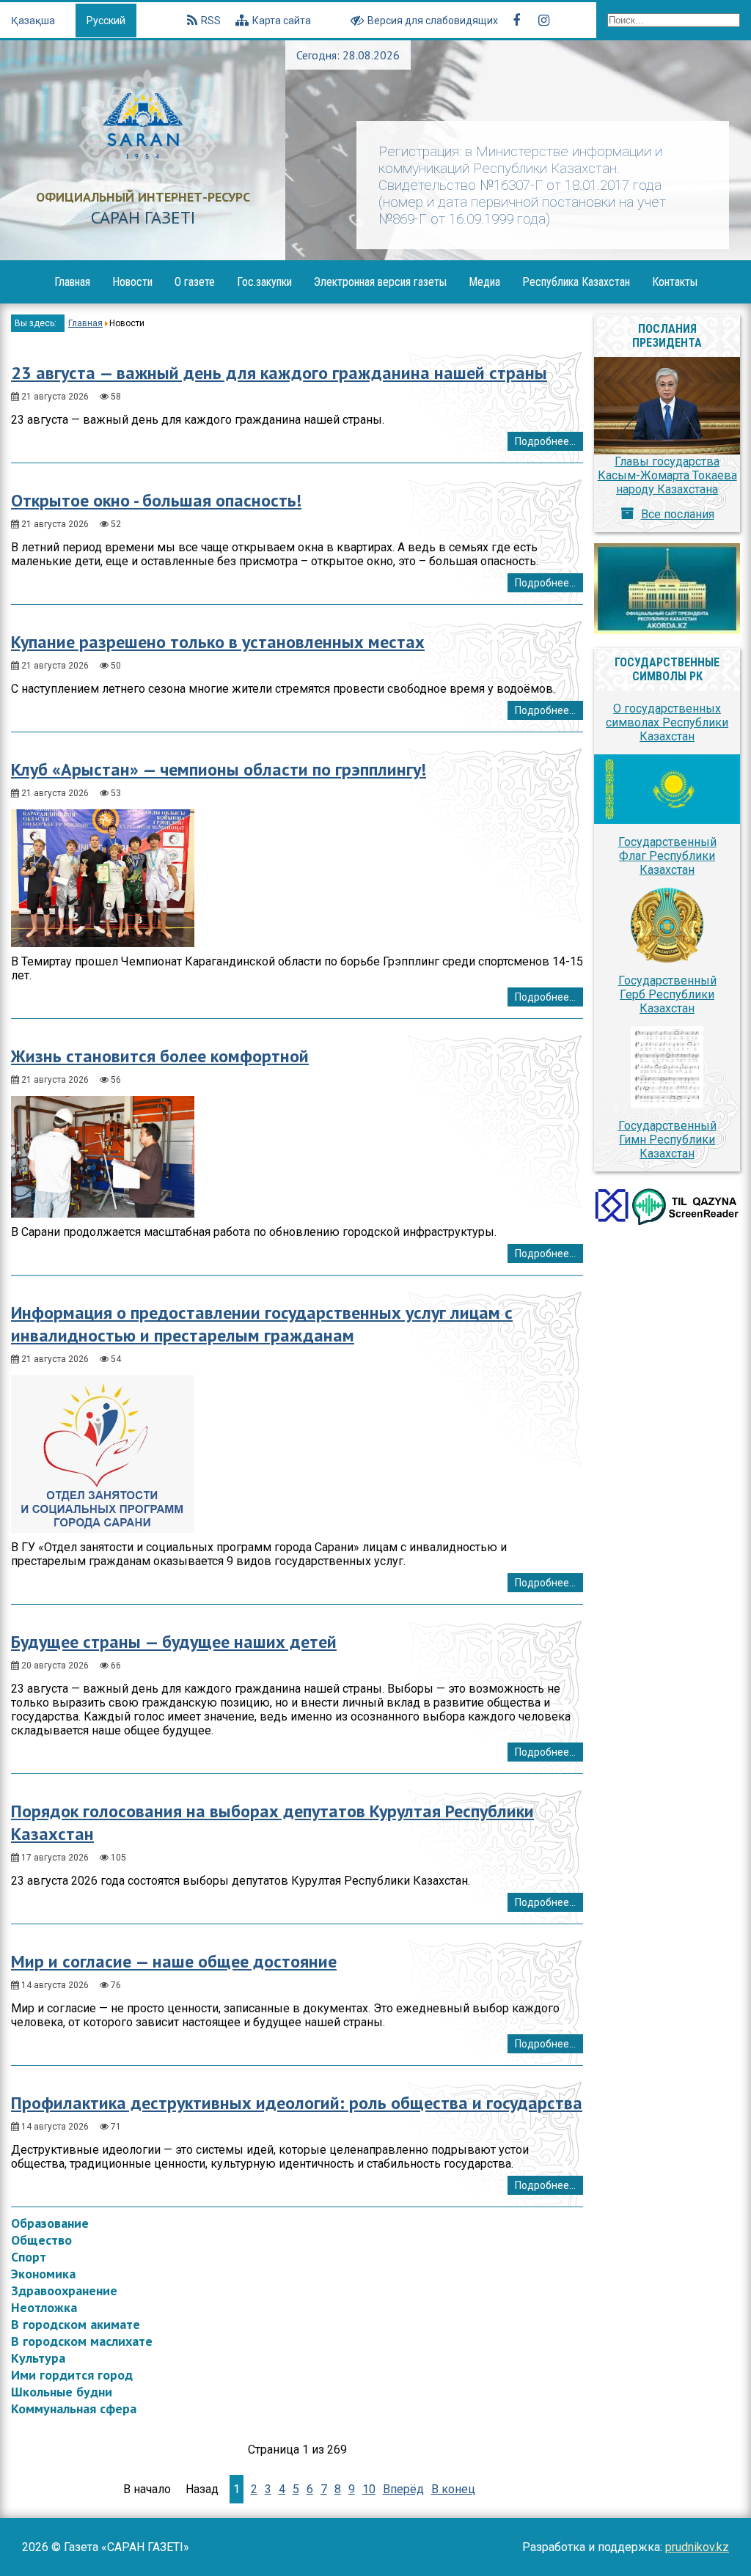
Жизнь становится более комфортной (160, 1056)
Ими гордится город (72, 2375)
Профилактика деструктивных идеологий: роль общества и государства (297, 2103)
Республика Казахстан (576, 282)
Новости (132, 282)
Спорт (29, 2257)
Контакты (675, 282)
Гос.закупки (264, 282)
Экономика (43, 2274)
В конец (453, 2489)
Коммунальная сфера (74, 2408)
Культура (38, 2358)
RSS (211, 21)
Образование (50, 2223)
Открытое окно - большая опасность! (156, 500)
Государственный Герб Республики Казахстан (667, 994)
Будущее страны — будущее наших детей (174, 1642)
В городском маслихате (82, 2341)
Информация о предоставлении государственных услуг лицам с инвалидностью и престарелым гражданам (262, 1324)
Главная (72, 282)
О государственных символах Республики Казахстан (667, 722)
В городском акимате (76, 2324)
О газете (195, 282)
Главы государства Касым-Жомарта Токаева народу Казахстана (667, 475)
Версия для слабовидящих (433, 21)
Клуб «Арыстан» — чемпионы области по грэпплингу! (219, 769)
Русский (106, 21)
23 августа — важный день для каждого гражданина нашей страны (279, 373)
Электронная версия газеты (380, 282)
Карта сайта (282, 21)
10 (369, 2489)
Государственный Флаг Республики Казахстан (667, 856)
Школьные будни (62, 2392)
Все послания (678, 514)
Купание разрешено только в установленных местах (218, 642)
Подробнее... (545, 441)
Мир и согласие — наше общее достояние (174, 1961)
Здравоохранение (64, 2290)
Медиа (484, 282)
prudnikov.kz (697, 2547)
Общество (41, 2240)
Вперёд (403, 2489)
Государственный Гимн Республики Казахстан (667, 1140)
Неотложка (44, 2307)
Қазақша (34, 21)
